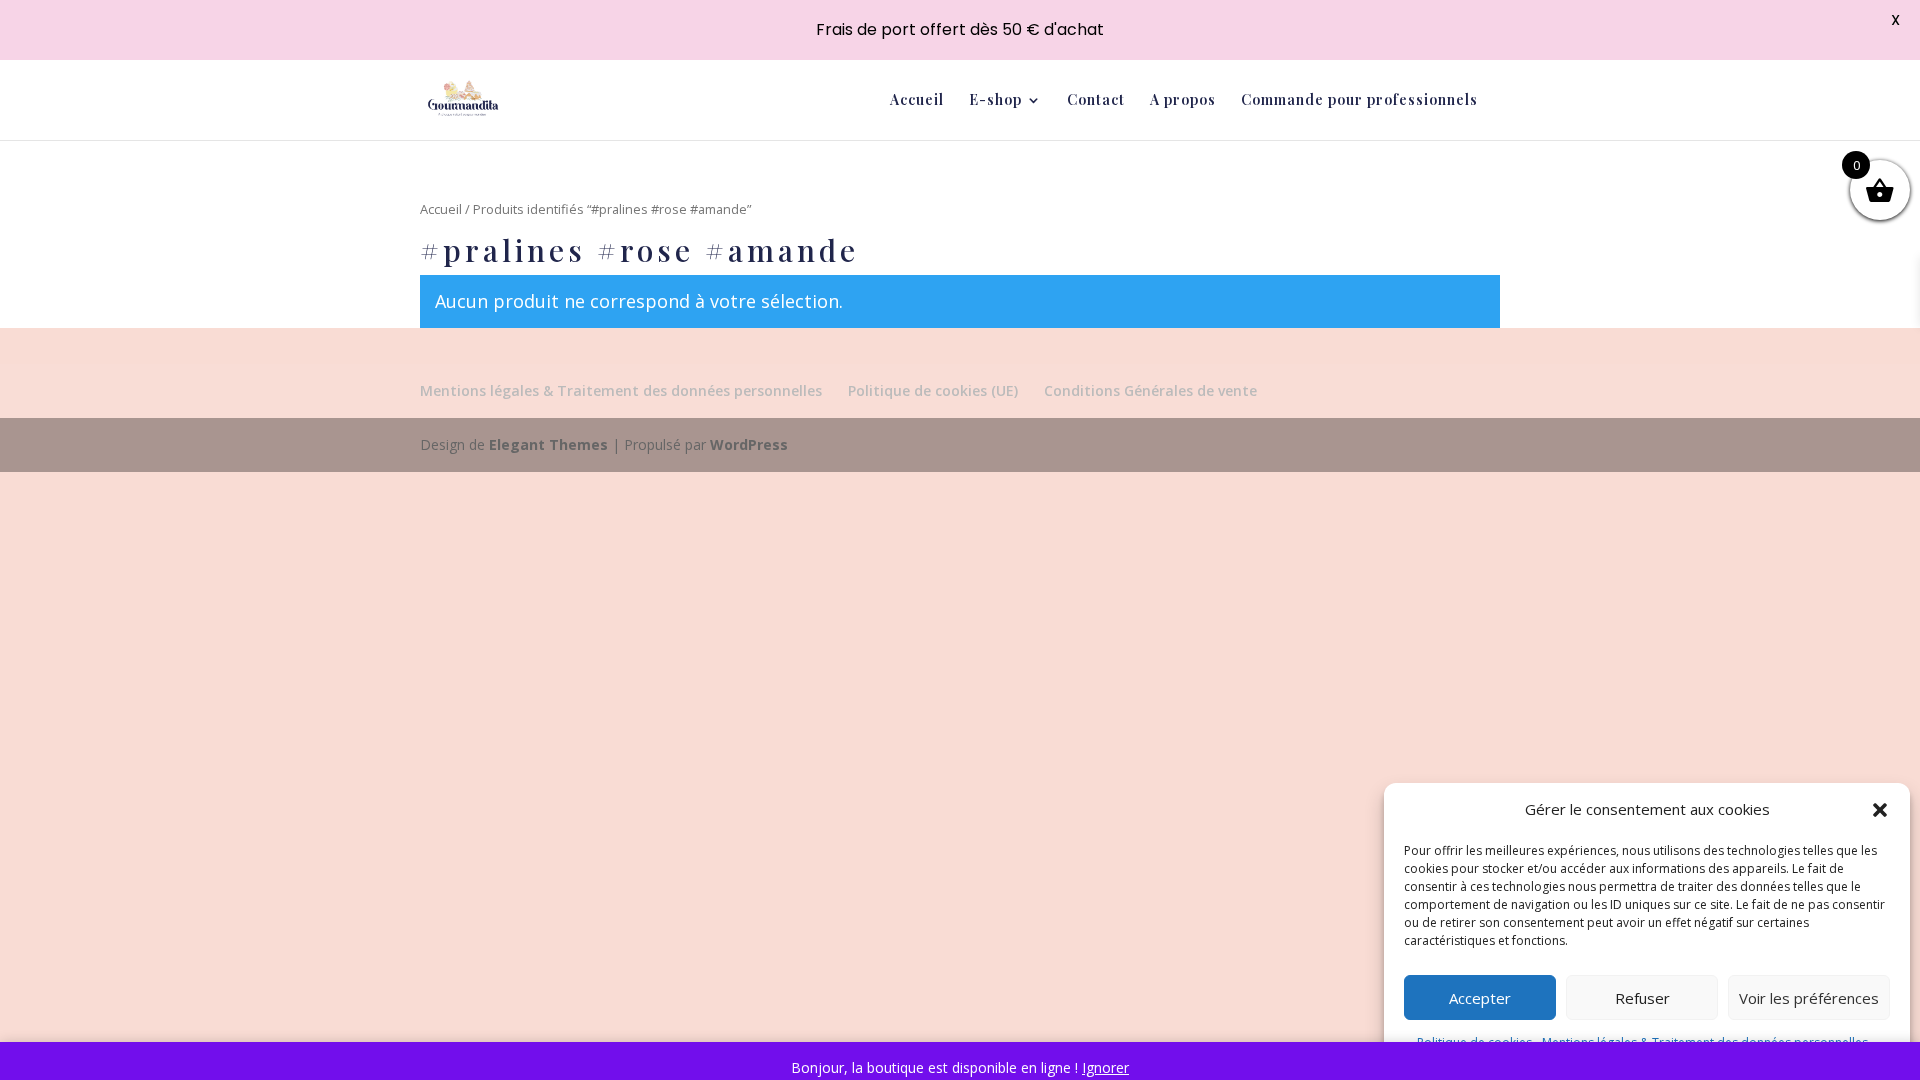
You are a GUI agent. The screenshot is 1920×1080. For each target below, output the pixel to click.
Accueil (917, 101)
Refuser (1642, 998)
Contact (1096, 101)
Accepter (1480, 998)
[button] (1880, 810)
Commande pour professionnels (1359, 101)
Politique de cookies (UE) (933, 390)
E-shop (995, 101)
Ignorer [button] (1105, 1067)
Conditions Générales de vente (1150, 390)
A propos (1183, 101)
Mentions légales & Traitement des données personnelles (621, 390)
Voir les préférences (1809, 998)
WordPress (749, 444)
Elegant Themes (548, 444)
